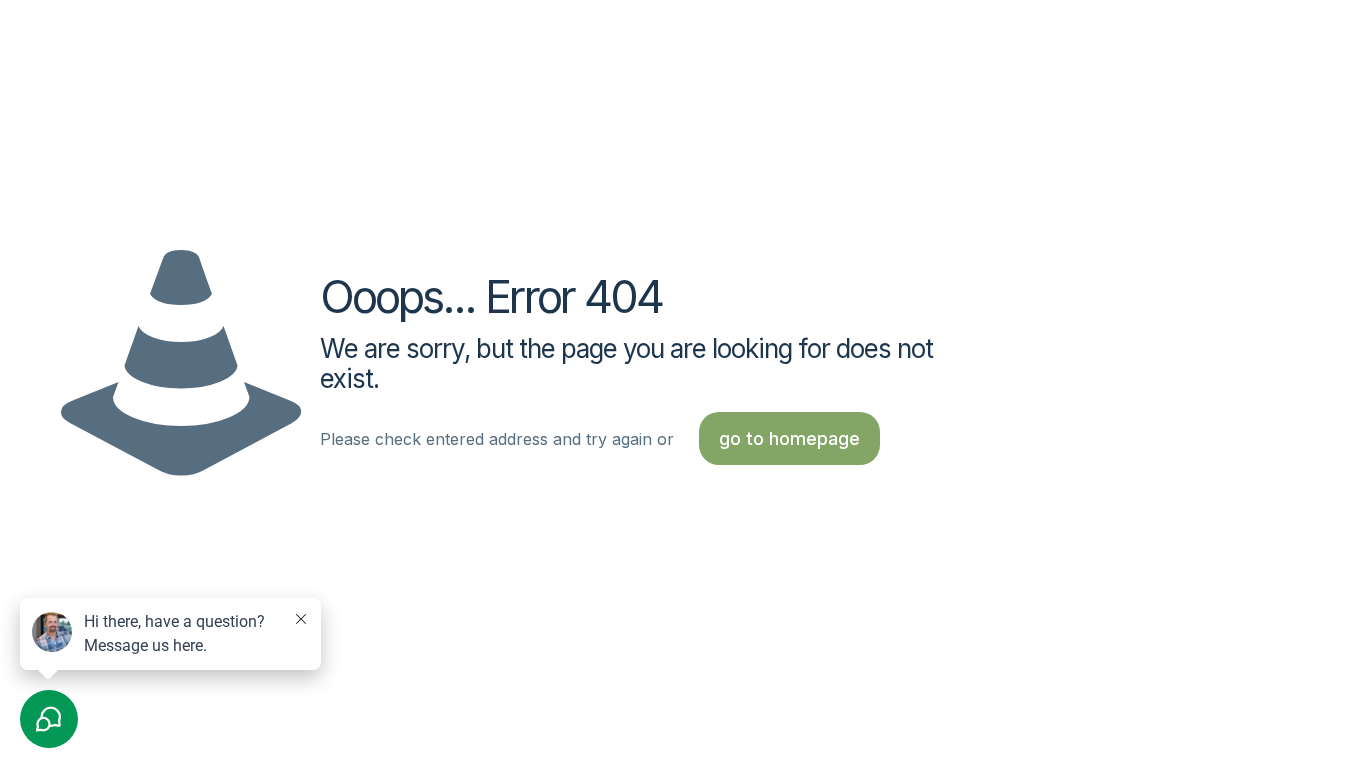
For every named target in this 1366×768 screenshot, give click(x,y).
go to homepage (789, 438)
